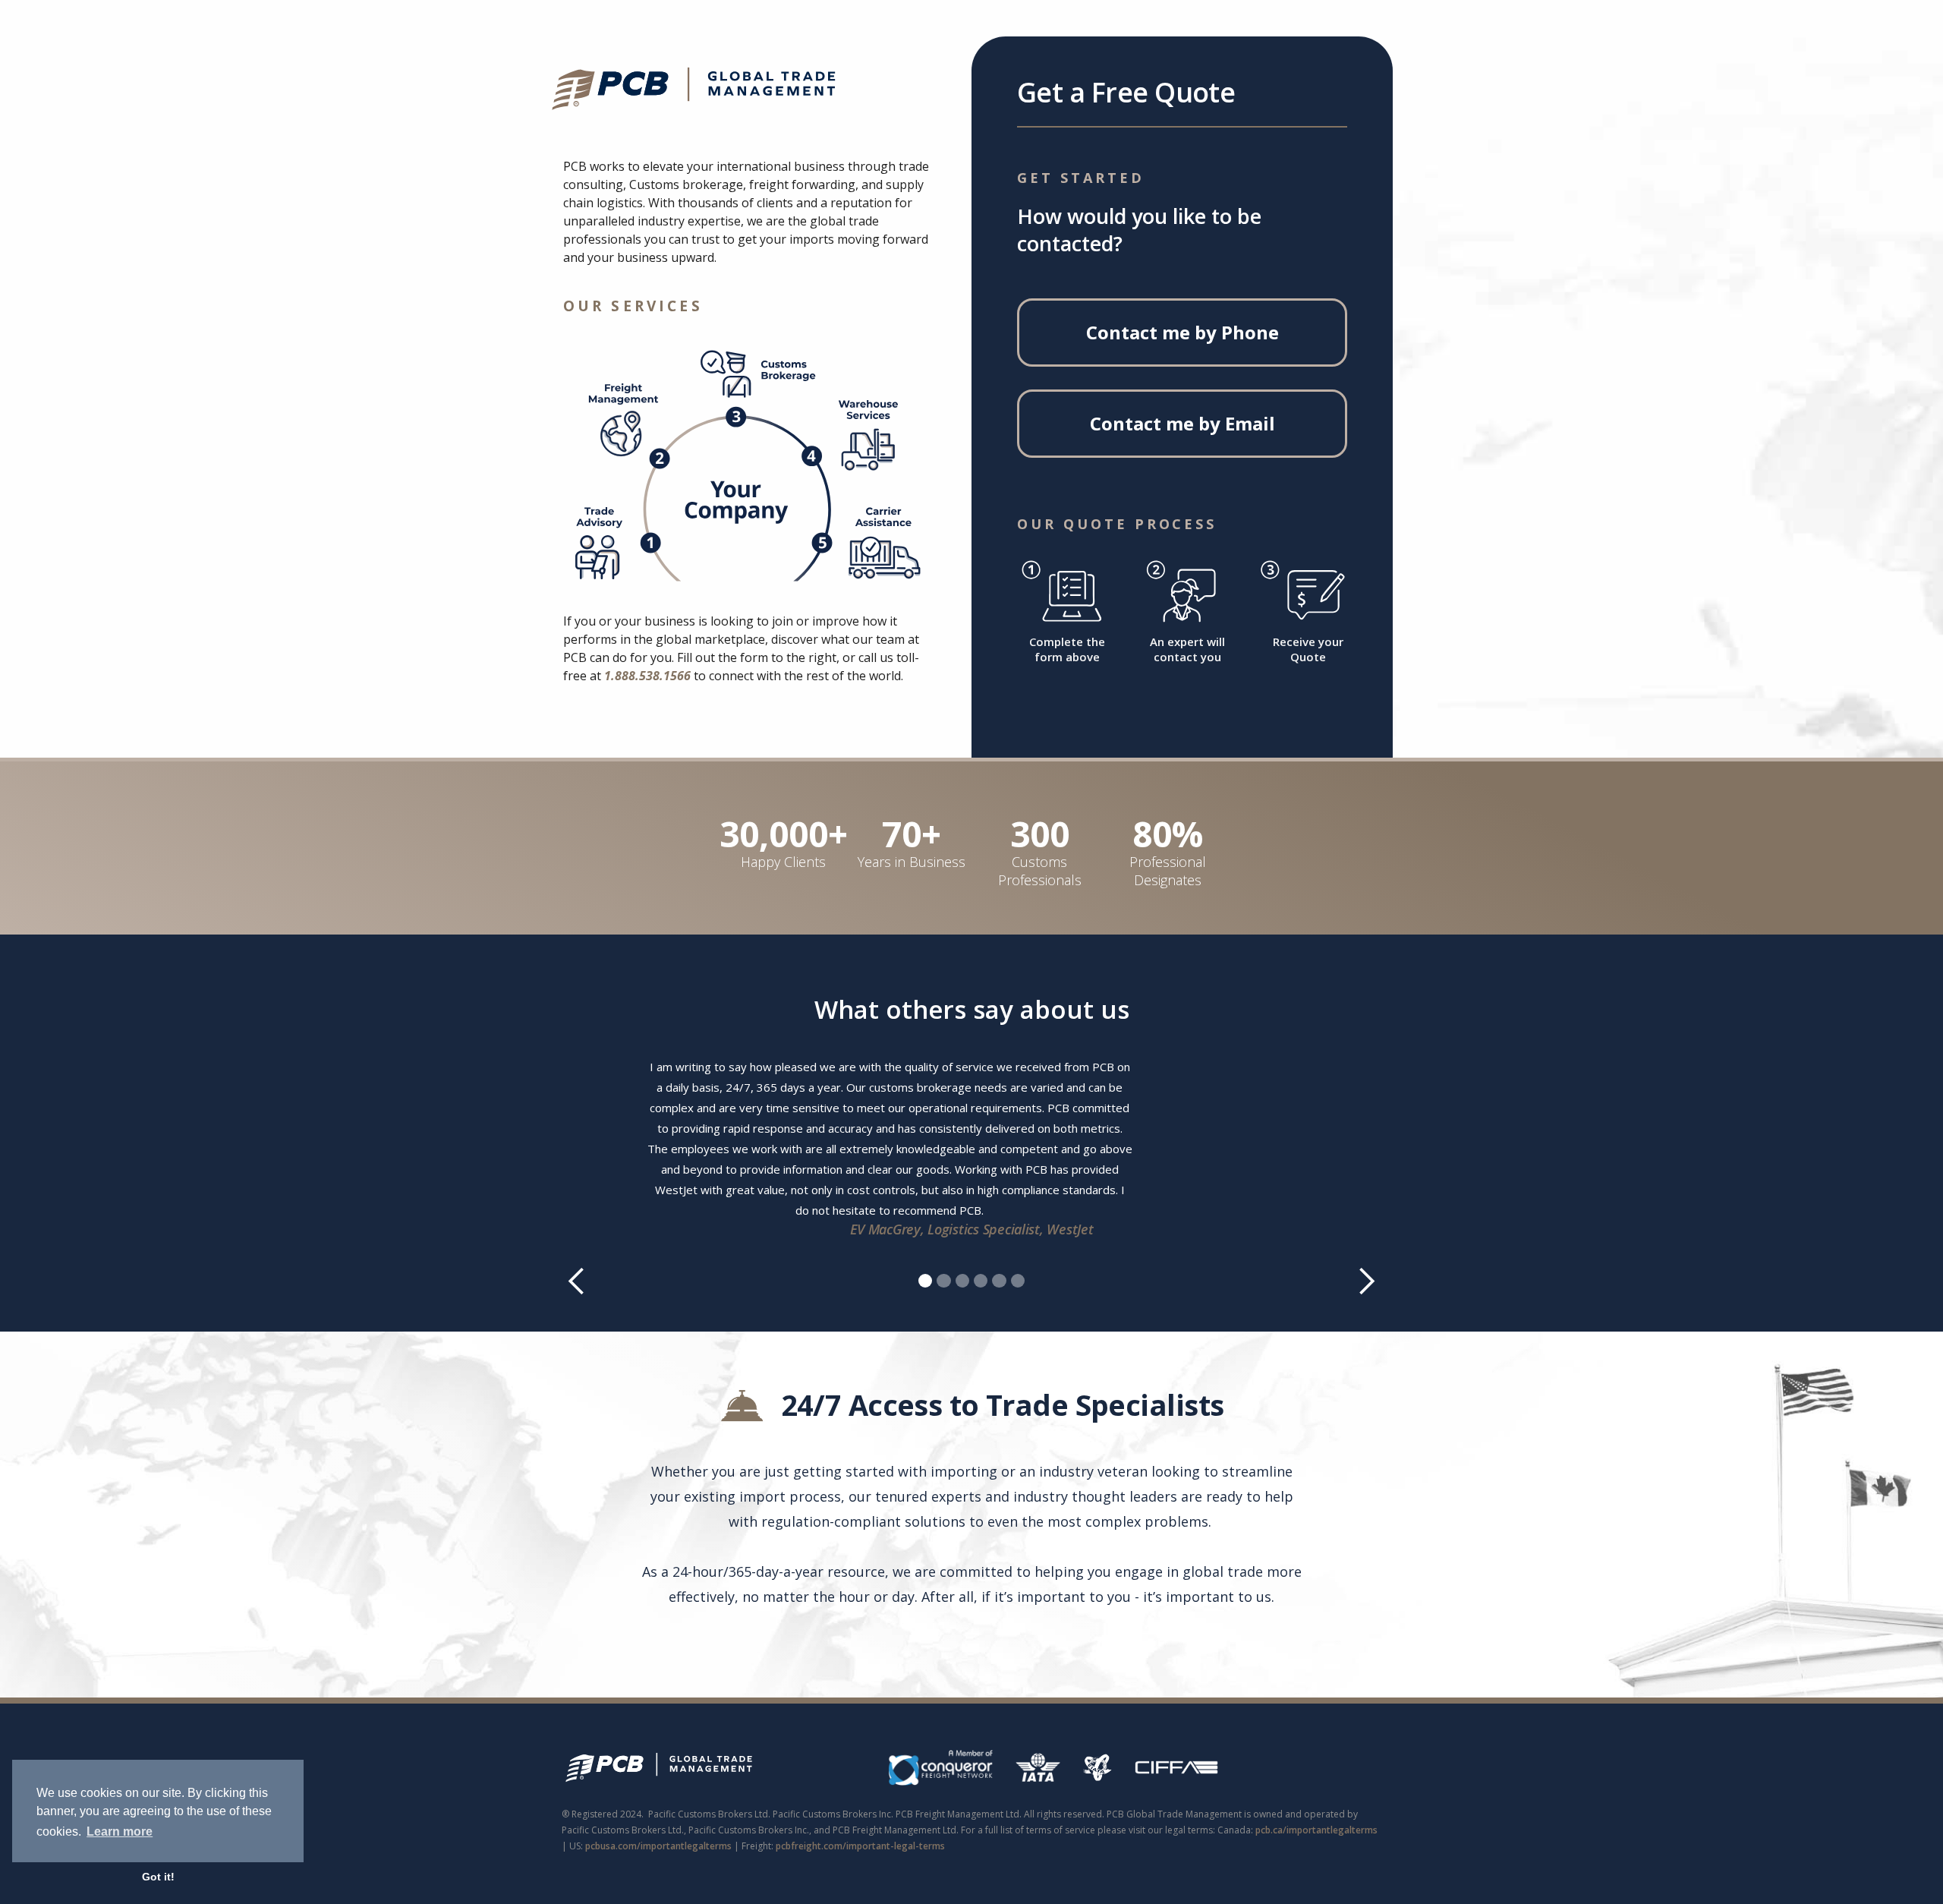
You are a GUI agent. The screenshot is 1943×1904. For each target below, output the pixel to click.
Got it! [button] (158, 1877)
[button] (592, 1168)
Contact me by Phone (1182, 332)
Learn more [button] (120, 1831)
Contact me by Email (1182, 423)
